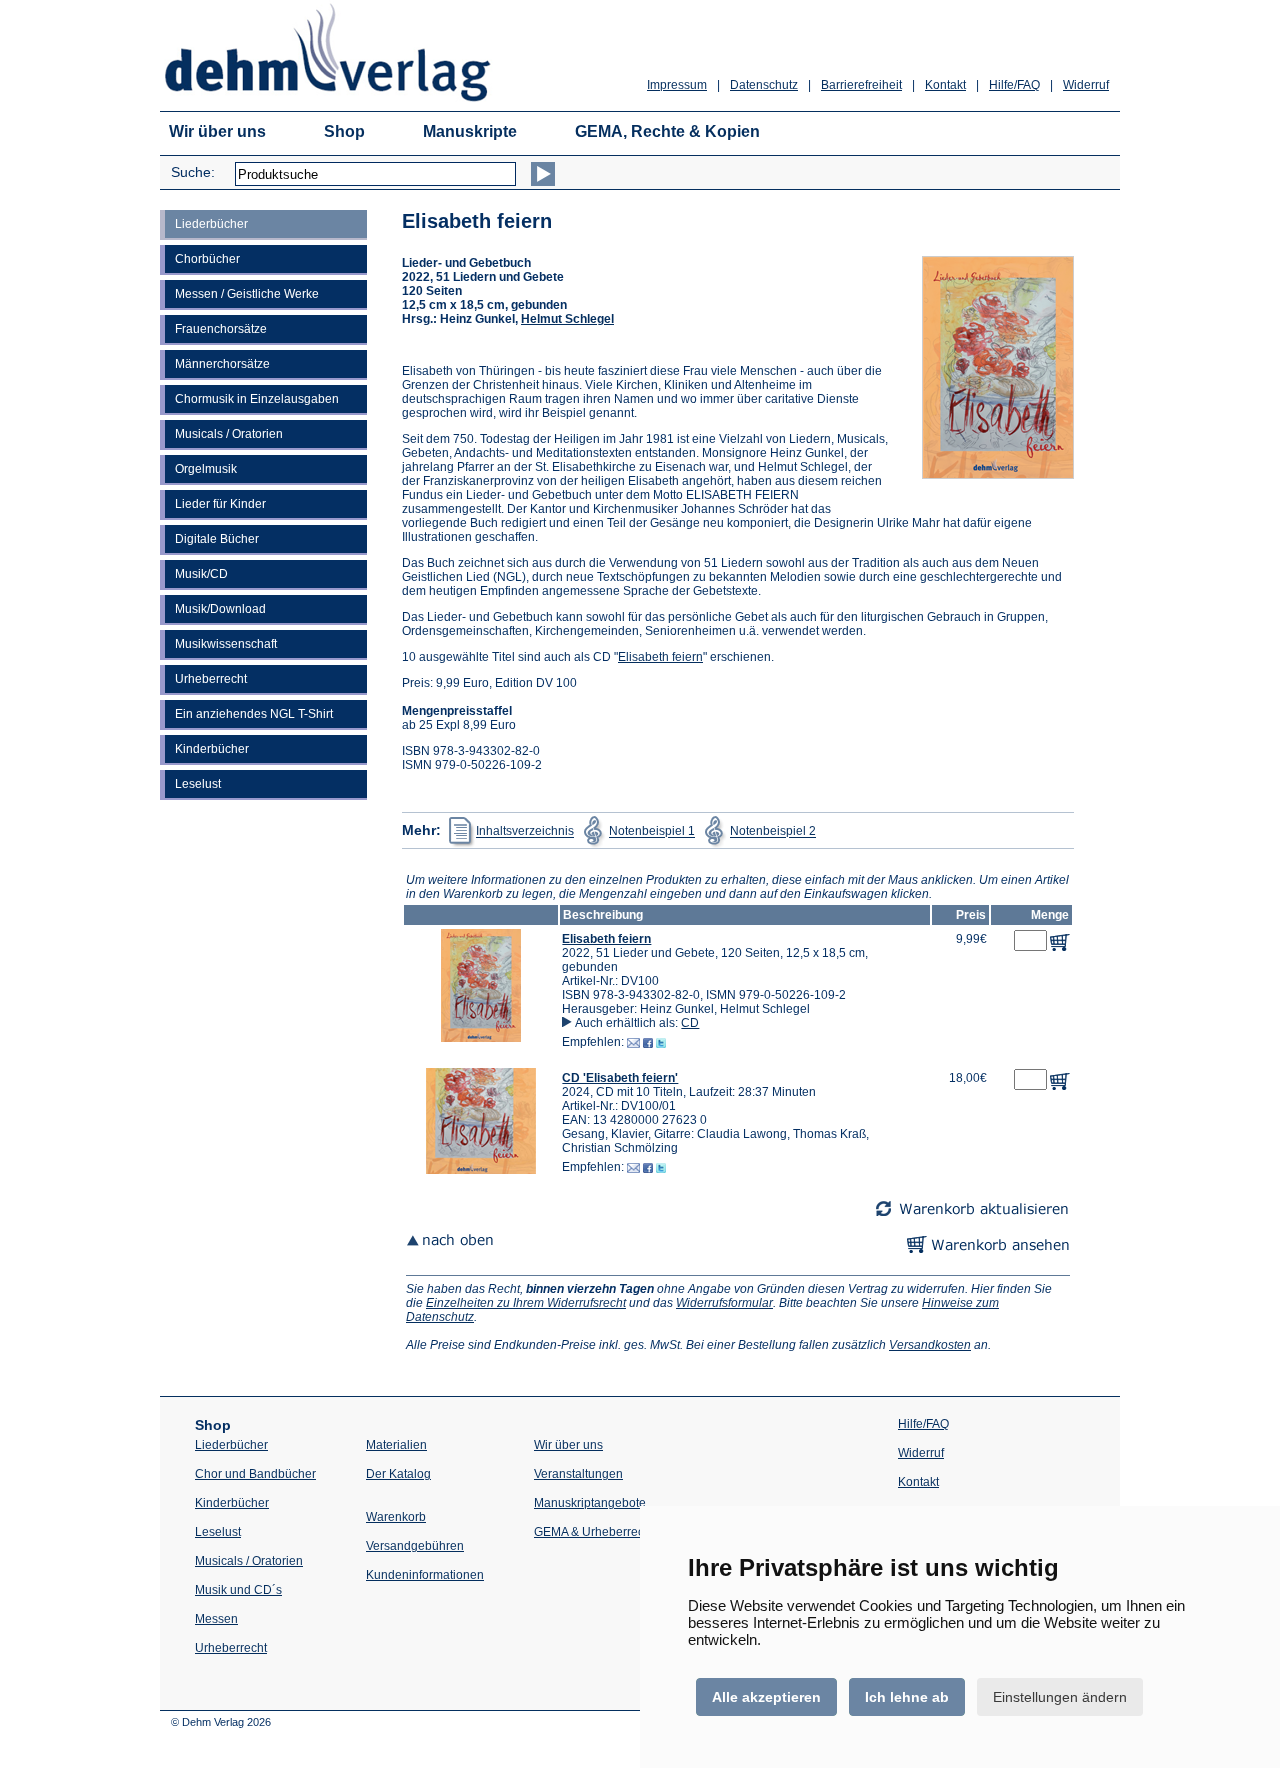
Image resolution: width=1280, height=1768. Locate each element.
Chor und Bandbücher (255, 1474)
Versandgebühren (415, 1546)
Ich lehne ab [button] (907, 1697)
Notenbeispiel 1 (652, 832)
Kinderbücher (212, 749)
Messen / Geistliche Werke (247, 294)
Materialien (396, 1445)
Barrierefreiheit (861, 85)
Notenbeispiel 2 (773, 832)
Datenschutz (764, 85)
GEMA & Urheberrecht (594, 1532)
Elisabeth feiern (660, 657)
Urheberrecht (211, 679)
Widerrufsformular (724, 1303)
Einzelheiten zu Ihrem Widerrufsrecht (526, 1303)
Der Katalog (398, 1474)
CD (690, 1023)
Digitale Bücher (217, 539)
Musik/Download (220, 609)
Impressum (677, 85)
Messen (216, 1619)
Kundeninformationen (425, 1575)
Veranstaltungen (578, 1474)
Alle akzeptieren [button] (766, 1697)
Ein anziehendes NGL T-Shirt (254, 714)
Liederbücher (211, 224)
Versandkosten (930, 1345)
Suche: (193, 172)
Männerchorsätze (222, 364)
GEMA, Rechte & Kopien (667, 131)
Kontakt (945, 85)
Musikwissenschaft (226, 644)
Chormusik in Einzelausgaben (257, 399)
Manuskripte (470, 131)
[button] (481, 1038)
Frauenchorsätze (221, 329)
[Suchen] (543, 174)
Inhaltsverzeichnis (525, 832)
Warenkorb (396, 1517)
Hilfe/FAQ (1014, 85)
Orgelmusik (206, 469)
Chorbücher (207, 259)
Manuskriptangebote (590, 1503)
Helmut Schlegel (567, 319)
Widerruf (1086, 85)
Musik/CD (201, 574)
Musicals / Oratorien (229, 434)
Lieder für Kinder (220, 504)
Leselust (198, 784)
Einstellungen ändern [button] (1060, 1697)
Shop (344, 131)
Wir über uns (217, 131)
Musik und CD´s (238, 1590)
